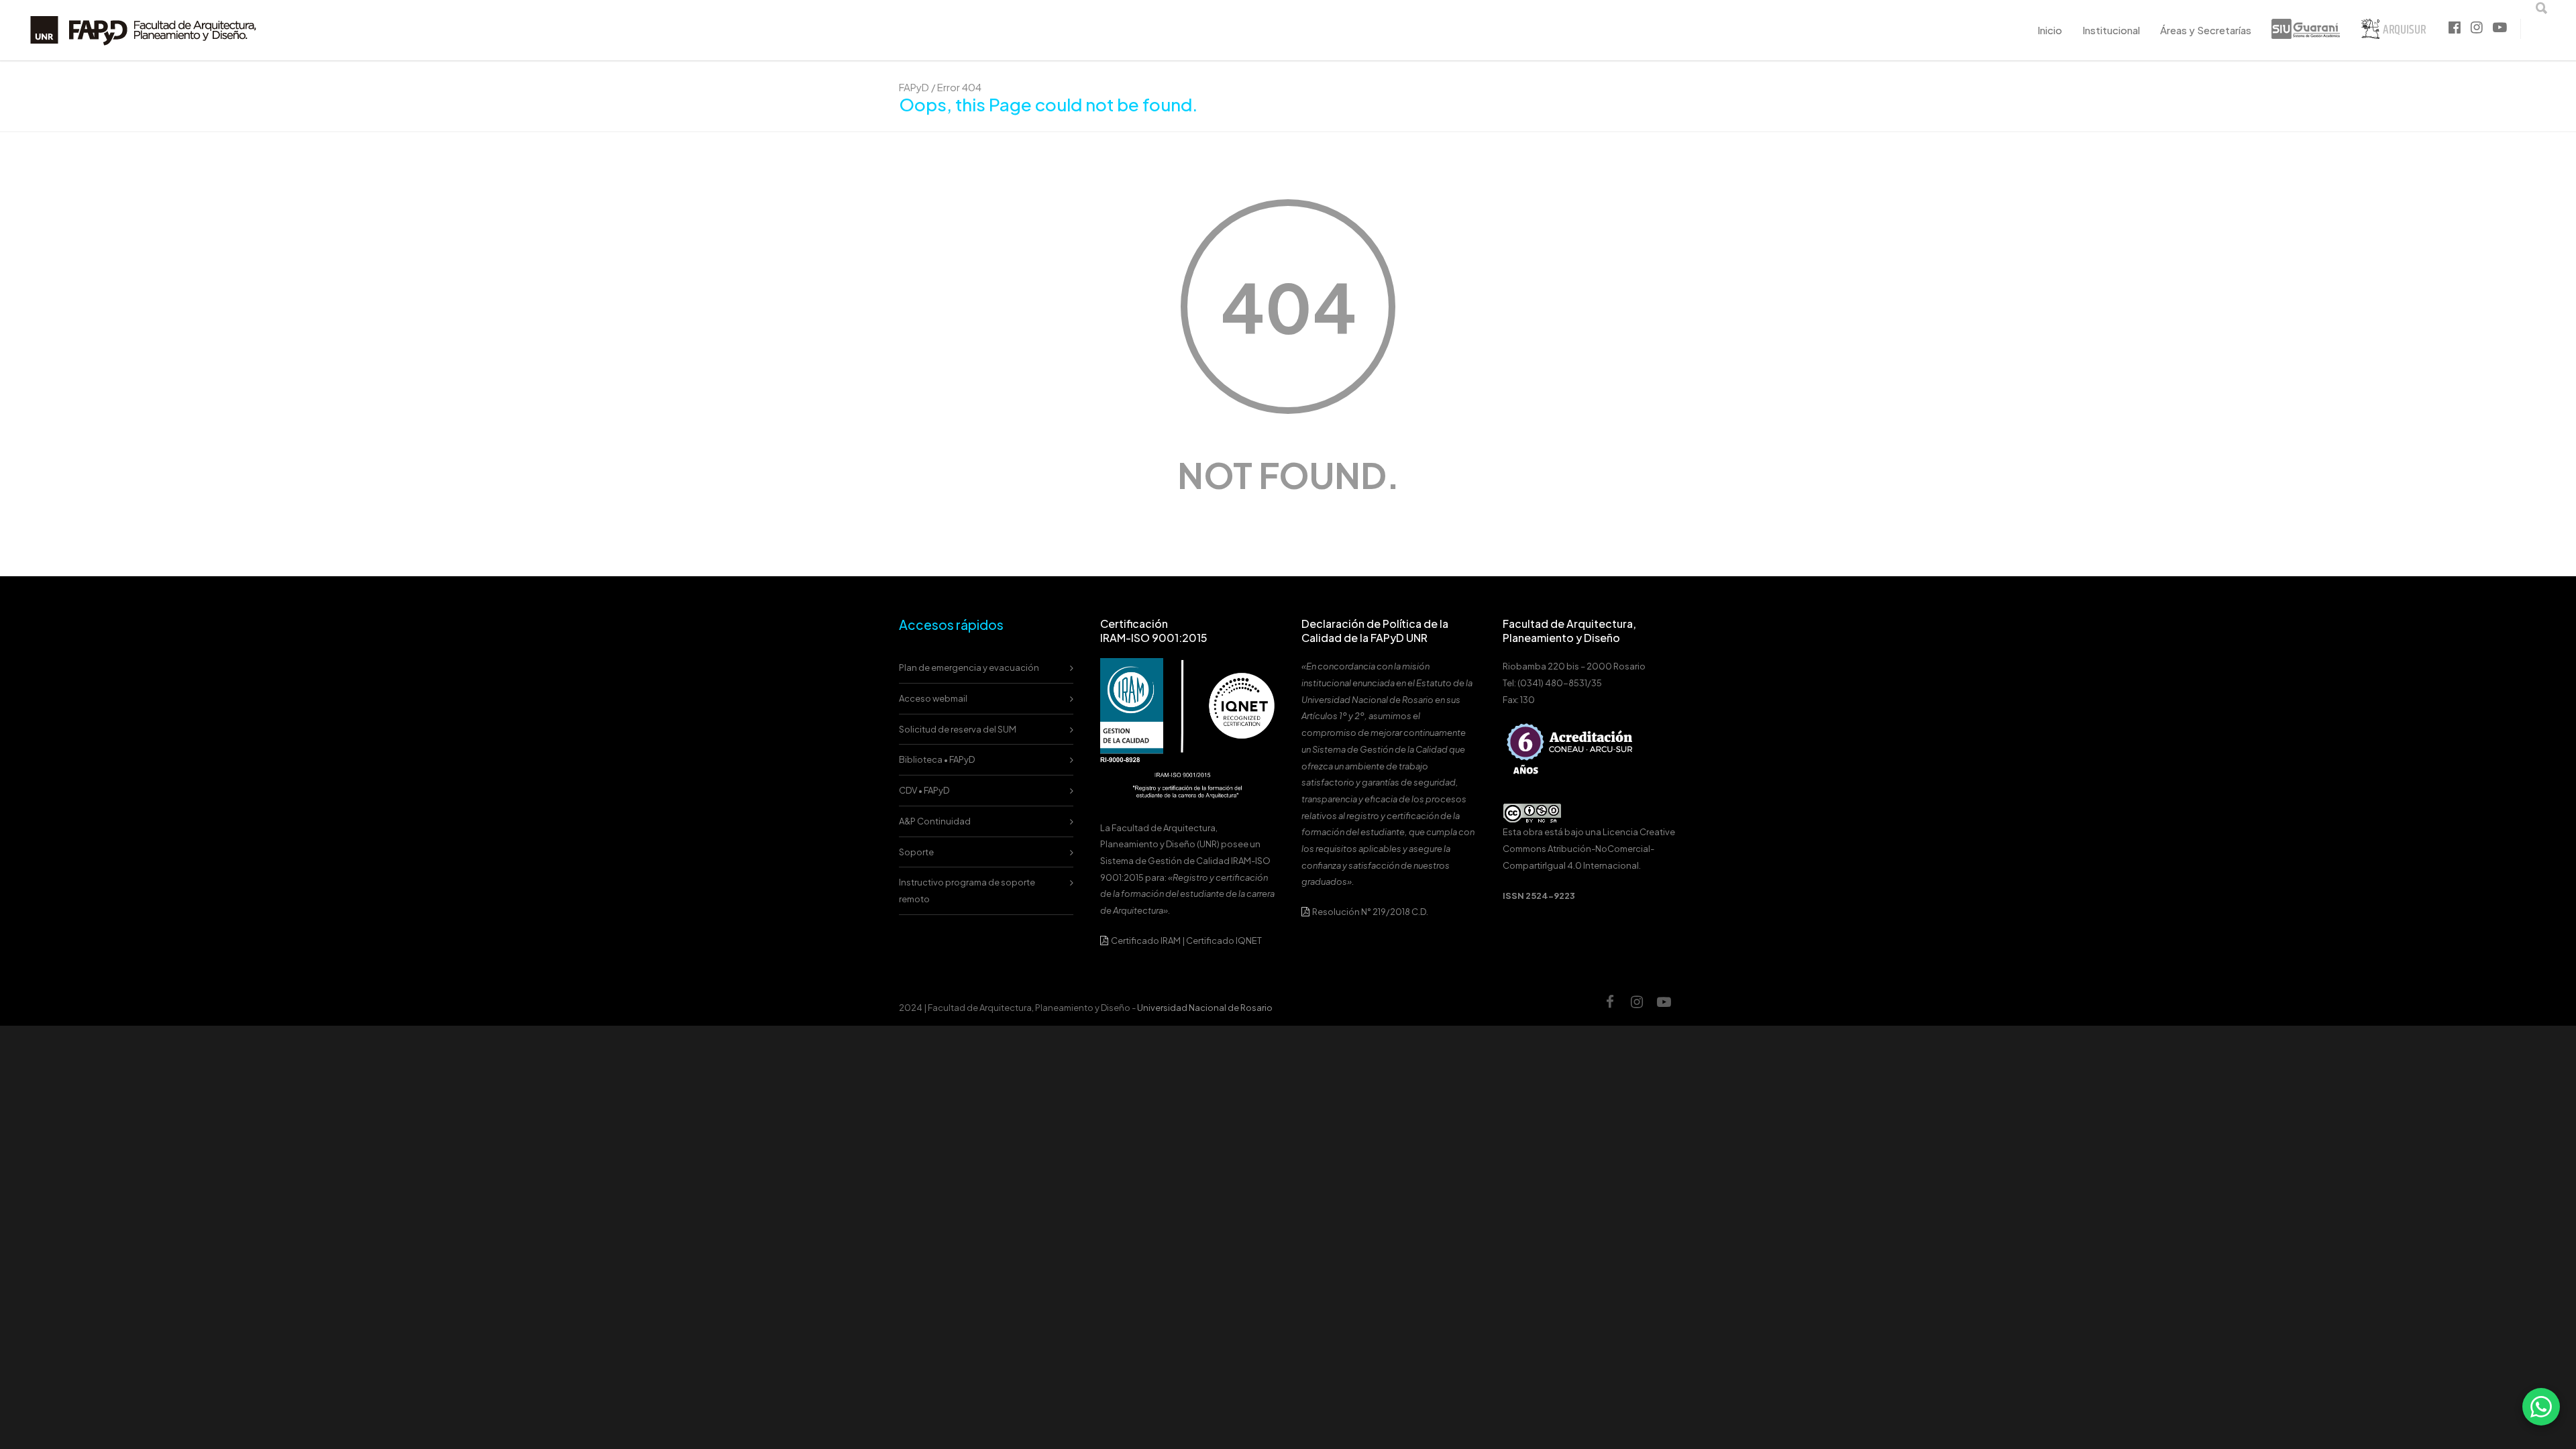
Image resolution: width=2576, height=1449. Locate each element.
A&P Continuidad (935, 821)
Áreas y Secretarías (2206, 30)
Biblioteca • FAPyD (937, 759)
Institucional (2111, 30)
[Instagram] (1637, 1008)
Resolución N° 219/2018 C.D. (1370, 912)
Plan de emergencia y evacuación (969, 667)
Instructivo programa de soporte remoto (967, 891)
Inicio (2050, 30)
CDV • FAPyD (924, 790)
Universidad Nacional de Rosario (1205, 1008)
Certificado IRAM (1146, 941)
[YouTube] (1664, 1008)
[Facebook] (1610, 1008)
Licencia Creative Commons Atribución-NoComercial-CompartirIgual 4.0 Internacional (1589, 848)
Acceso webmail (933, 698)
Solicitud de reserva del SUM (958, 729)
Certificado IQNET (1224, 941)
